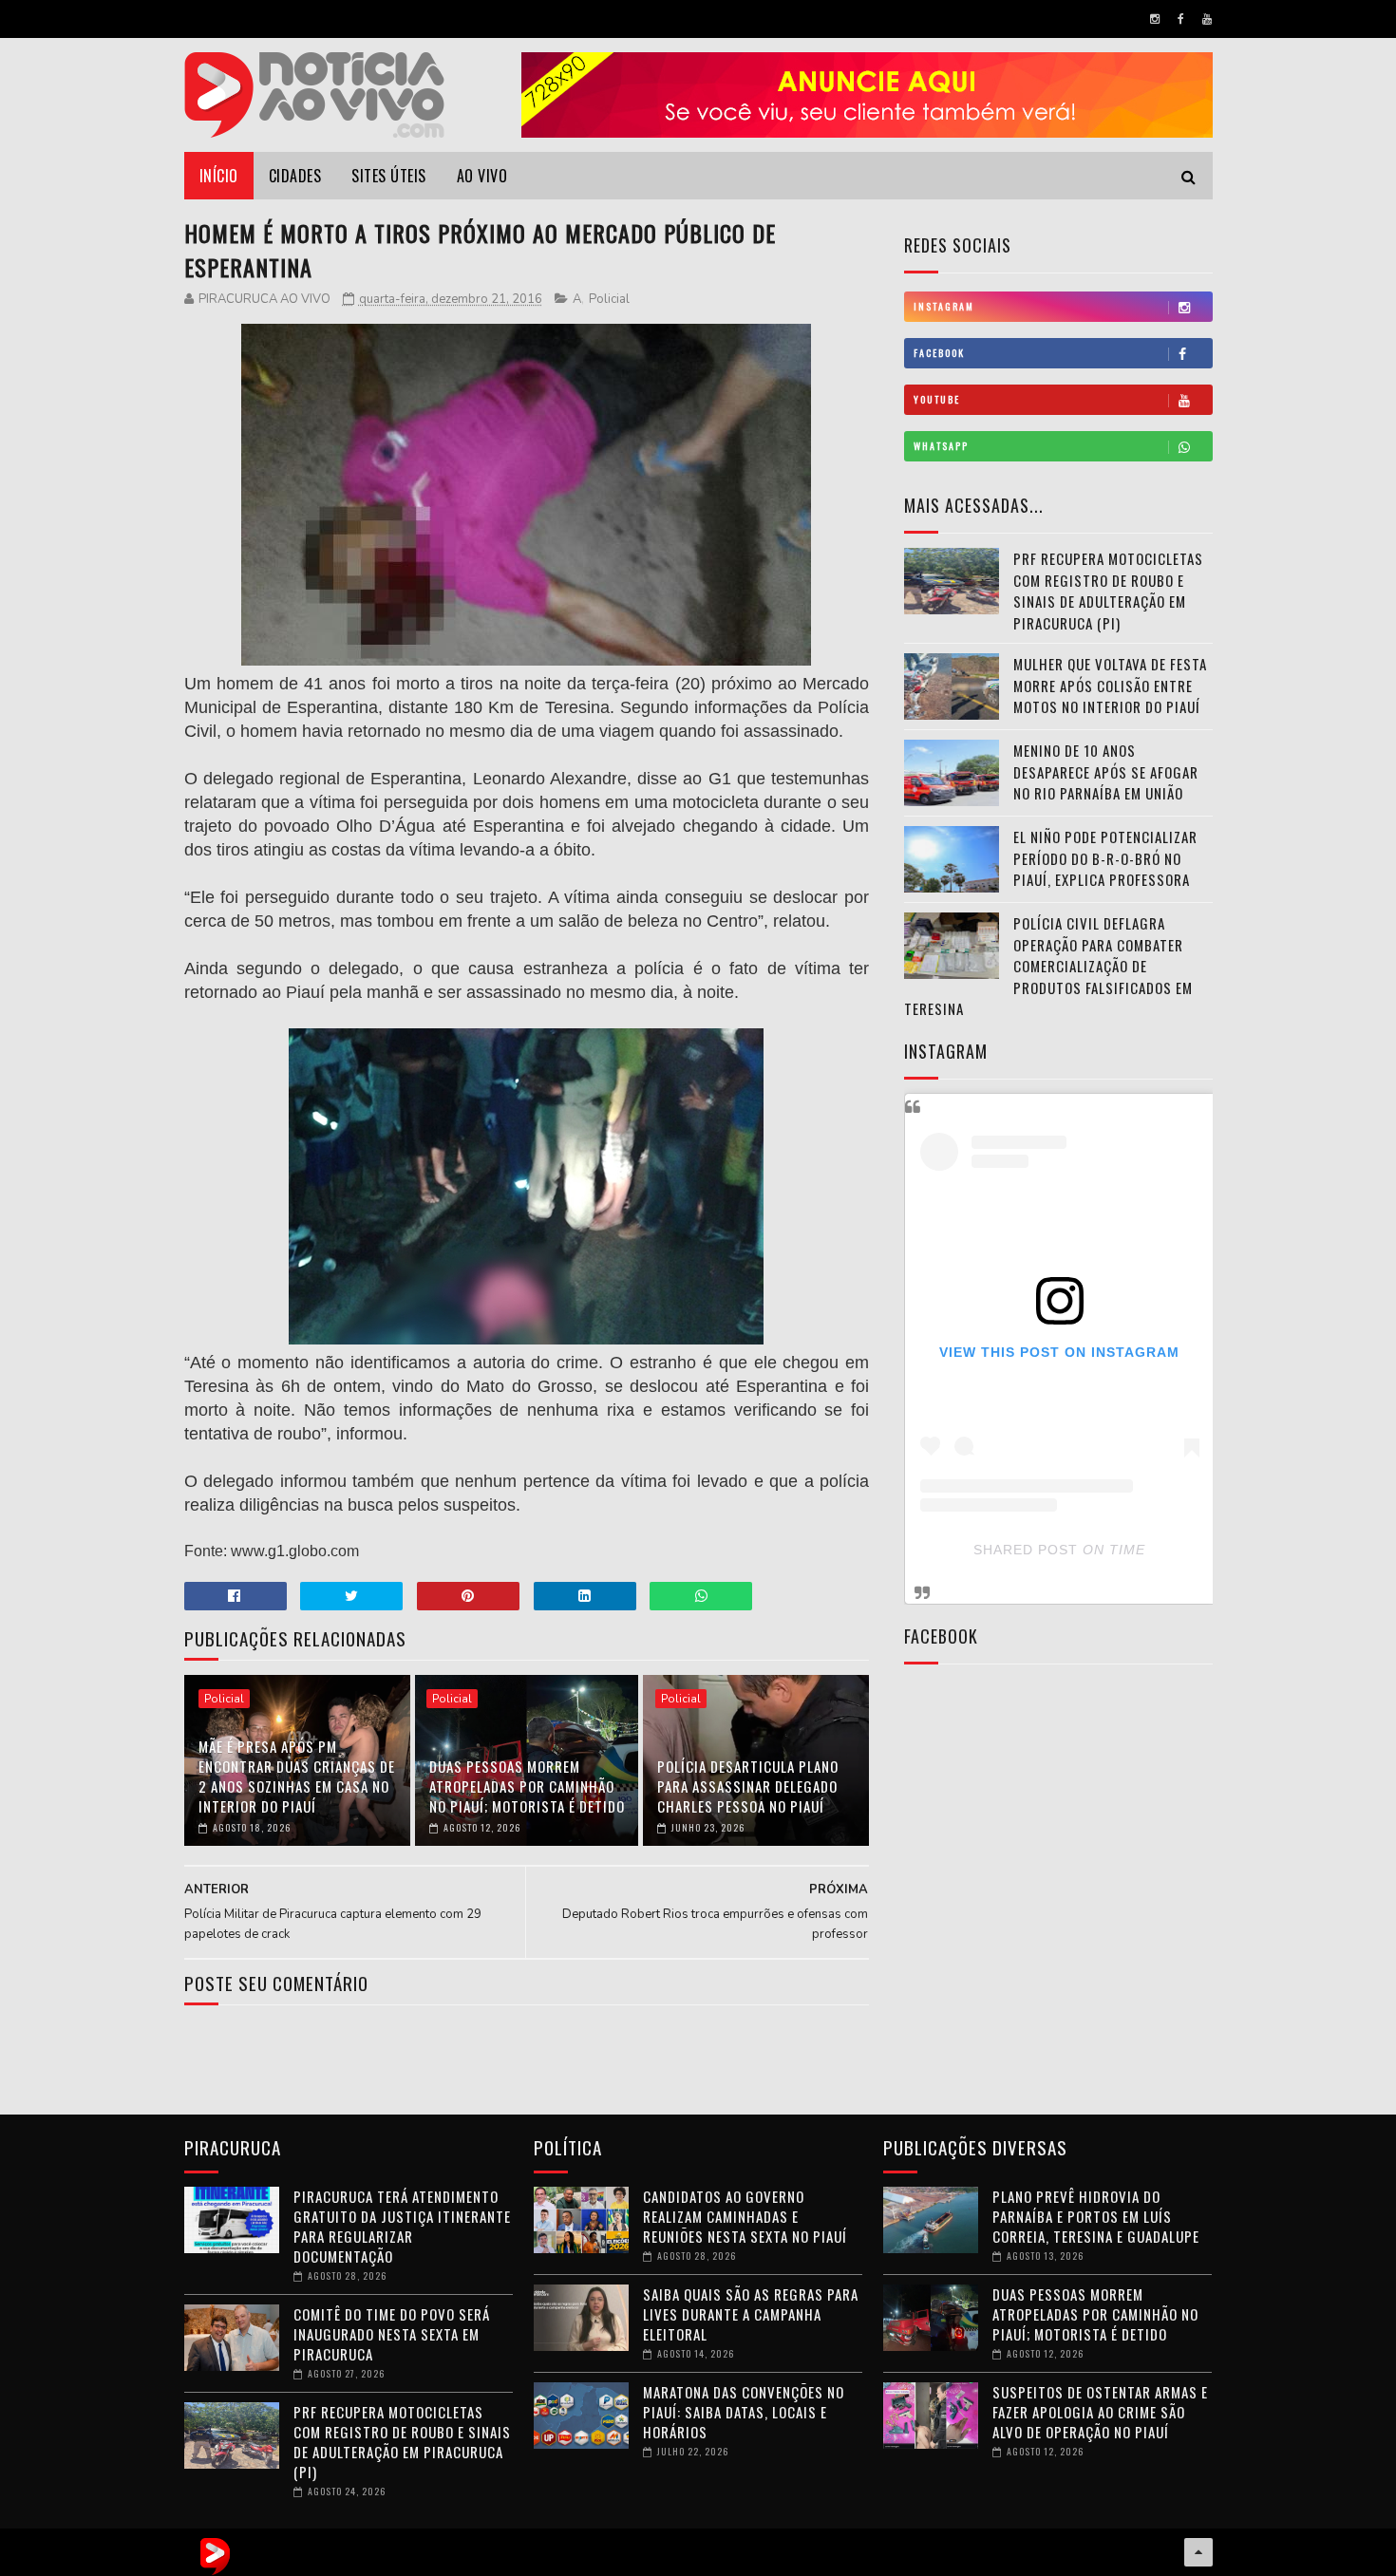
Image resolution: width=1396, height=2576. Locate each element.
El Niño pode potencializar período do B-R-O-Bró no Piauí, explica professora (1105, 858)
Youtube (937, 399)
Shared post (1026, 1550)
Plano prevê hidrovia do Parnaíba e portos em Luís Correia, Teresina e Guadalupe (1096, 2216)
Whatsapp (941, 446)
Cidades (295, 176)
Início (219, 176)
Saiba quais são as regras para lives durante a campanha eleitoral (751, 2314)
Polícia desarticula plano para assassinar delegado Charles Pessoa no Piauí (748, 1786)
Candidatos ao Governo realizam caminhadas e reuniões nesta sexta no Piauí (745, 2216)
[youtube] (1207, 19)
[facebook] (1181, 19)
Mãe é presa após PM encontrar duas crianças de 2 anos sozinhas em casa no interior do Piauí (297, 1776)
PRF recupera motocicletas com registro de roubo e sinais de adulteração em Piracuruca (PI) (1108, 591)
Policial (609, 299)
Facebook (939, 353)
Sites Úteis (389, 176)
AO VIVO (482, 176)
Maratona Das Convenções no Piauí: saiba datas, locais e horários (744, 2412)
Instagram (944, 306)
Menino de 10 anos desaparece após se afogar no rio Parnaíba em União (1106, 771)
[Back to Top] (1198, 2552)
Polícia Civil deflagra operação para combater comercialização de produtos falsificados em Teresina (1048, 966)
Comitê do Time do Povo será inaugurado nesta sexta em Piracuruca (392, 2334)
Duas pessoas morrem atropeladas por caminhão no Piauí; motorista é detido (527, 1786)
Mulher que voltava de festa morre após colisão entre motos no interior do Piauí (1110, 685)
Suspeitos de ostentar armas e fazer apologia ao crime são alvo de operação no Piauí (1100, 2412)
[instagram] (1155, 19)
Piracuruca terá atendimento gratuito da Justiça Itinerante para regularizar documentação (402, 2226)
